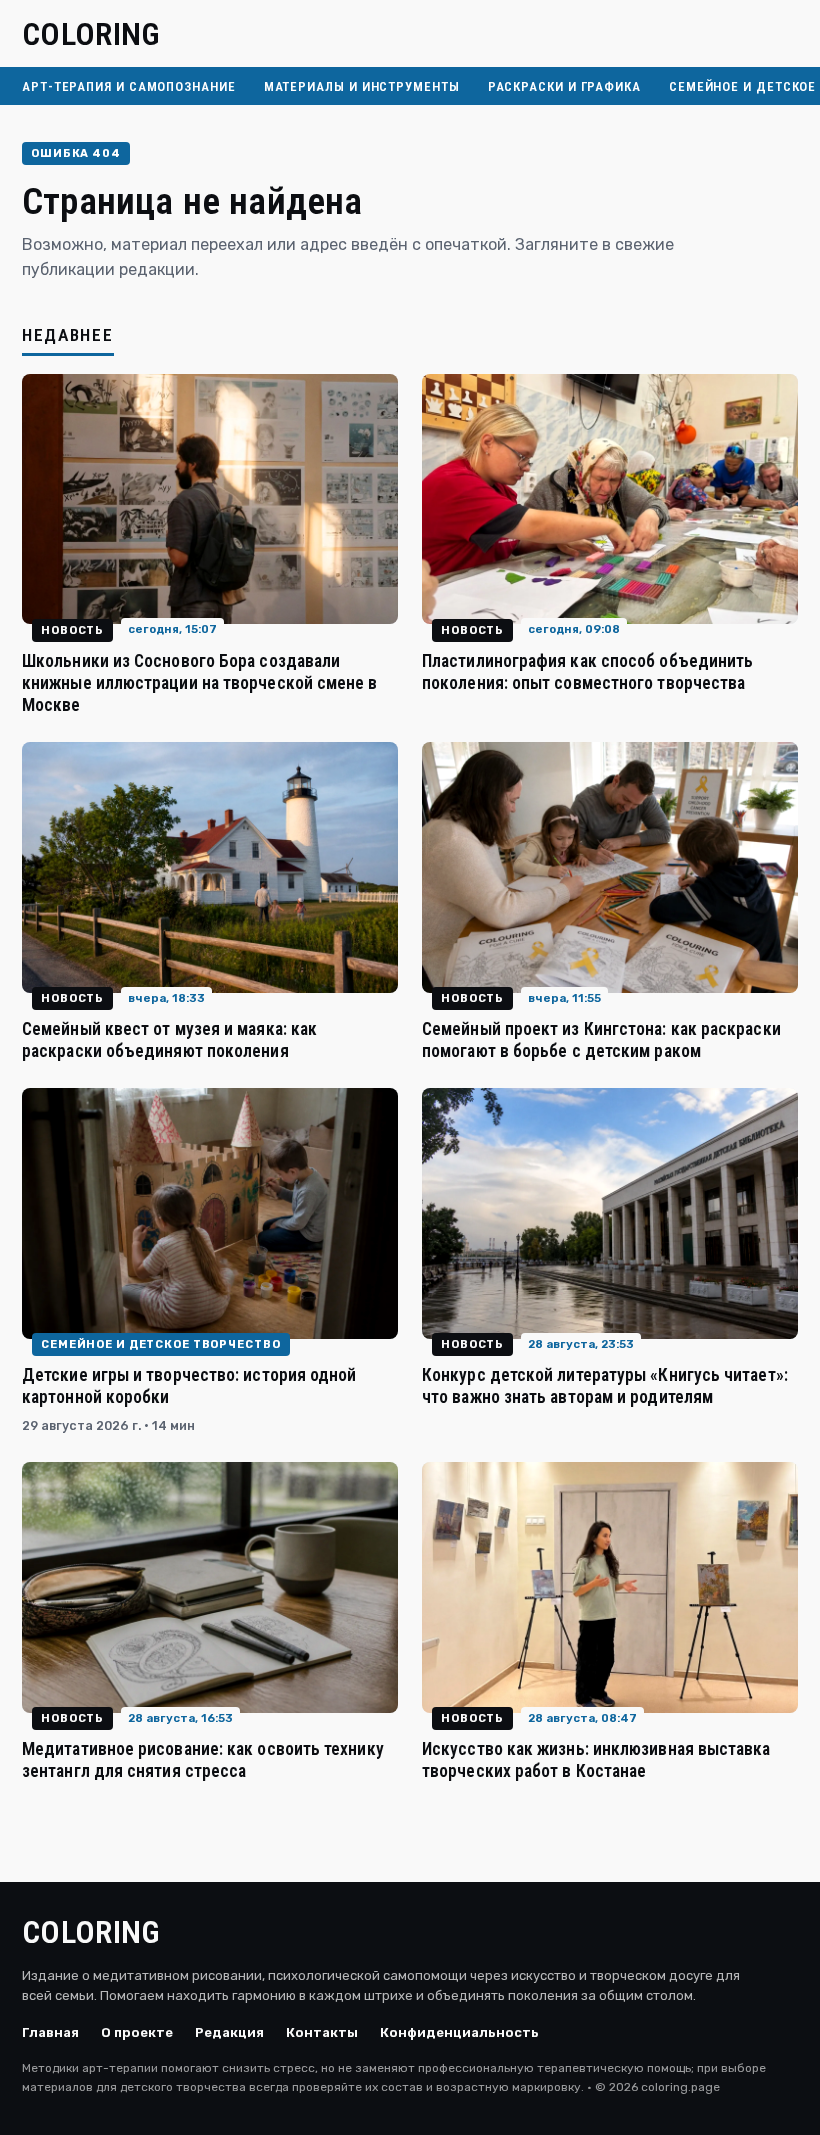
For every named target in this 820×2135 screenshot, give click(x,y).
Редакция (229, 2032)
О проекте (137, 2032)
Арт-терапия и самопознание (129, 86)
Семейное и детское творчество (161, 1344)
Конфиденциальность (459, 2032)
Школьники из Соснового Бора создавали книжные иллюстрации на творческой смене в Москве (200, 683)
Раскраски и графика (564, 86)
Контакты (322, 2032)
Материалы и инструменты (362, 86)
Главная (50, 2032)
